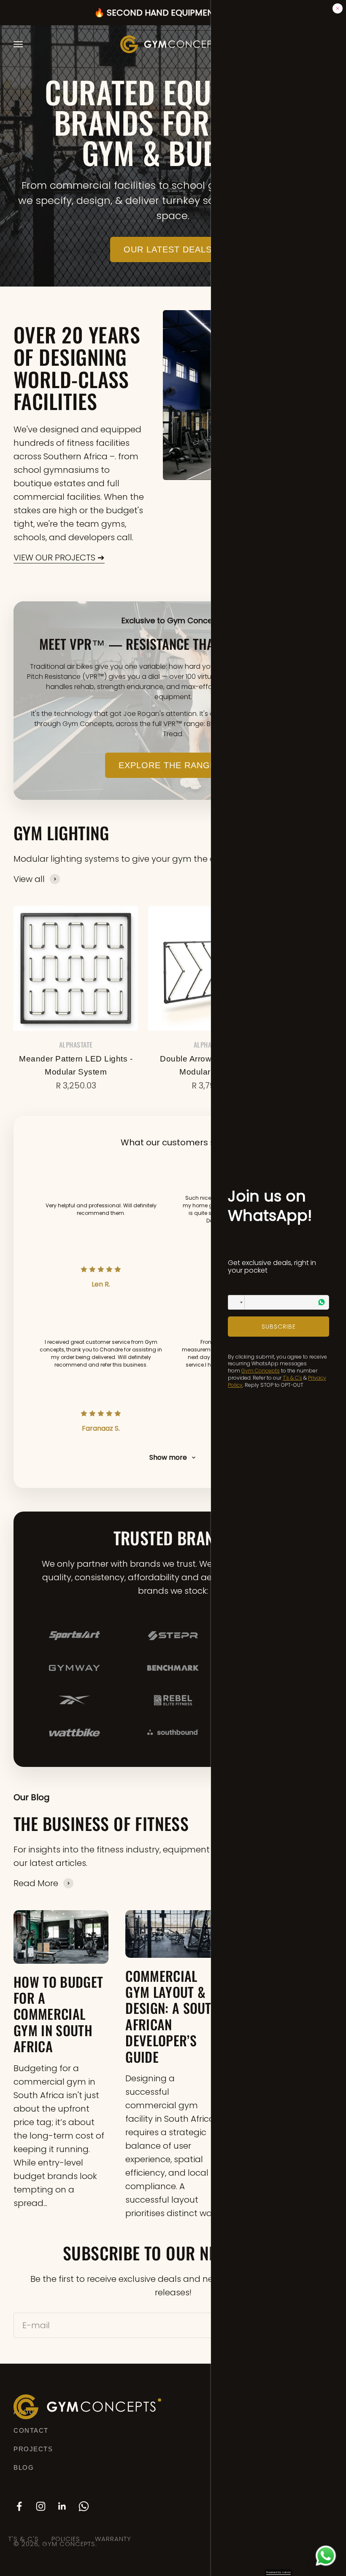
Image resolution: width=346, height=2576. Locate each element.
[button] (236, 1302)
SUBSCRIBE (279, 1327)
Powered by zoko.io (278, 2572)
